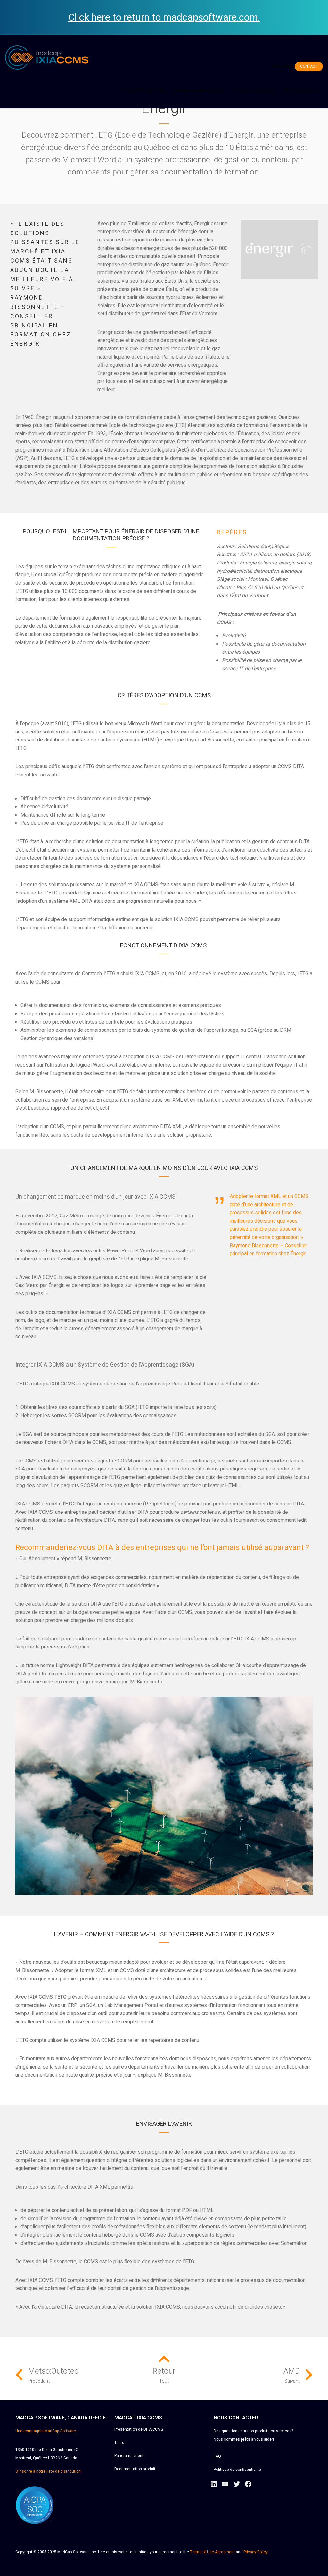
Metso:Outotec (53, 2371)
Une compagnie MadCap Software (46, 2431)
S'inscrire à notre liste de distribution (48, 2471)
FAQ (217, 2456)
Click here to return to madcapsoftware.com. (164, 18)
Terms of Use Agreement (212, 2552)
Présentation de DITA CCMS (139, 2429)
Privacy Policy (256, 2552)
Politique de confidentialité (237, 2470)
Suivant (292, 2381)
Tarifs (119, 2443)
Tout (164, 2381)
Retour (164, 2371)
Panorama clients (130, 2456)
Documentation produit (135, 2469)
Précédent (39, 2381)
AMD (292, 2371)
